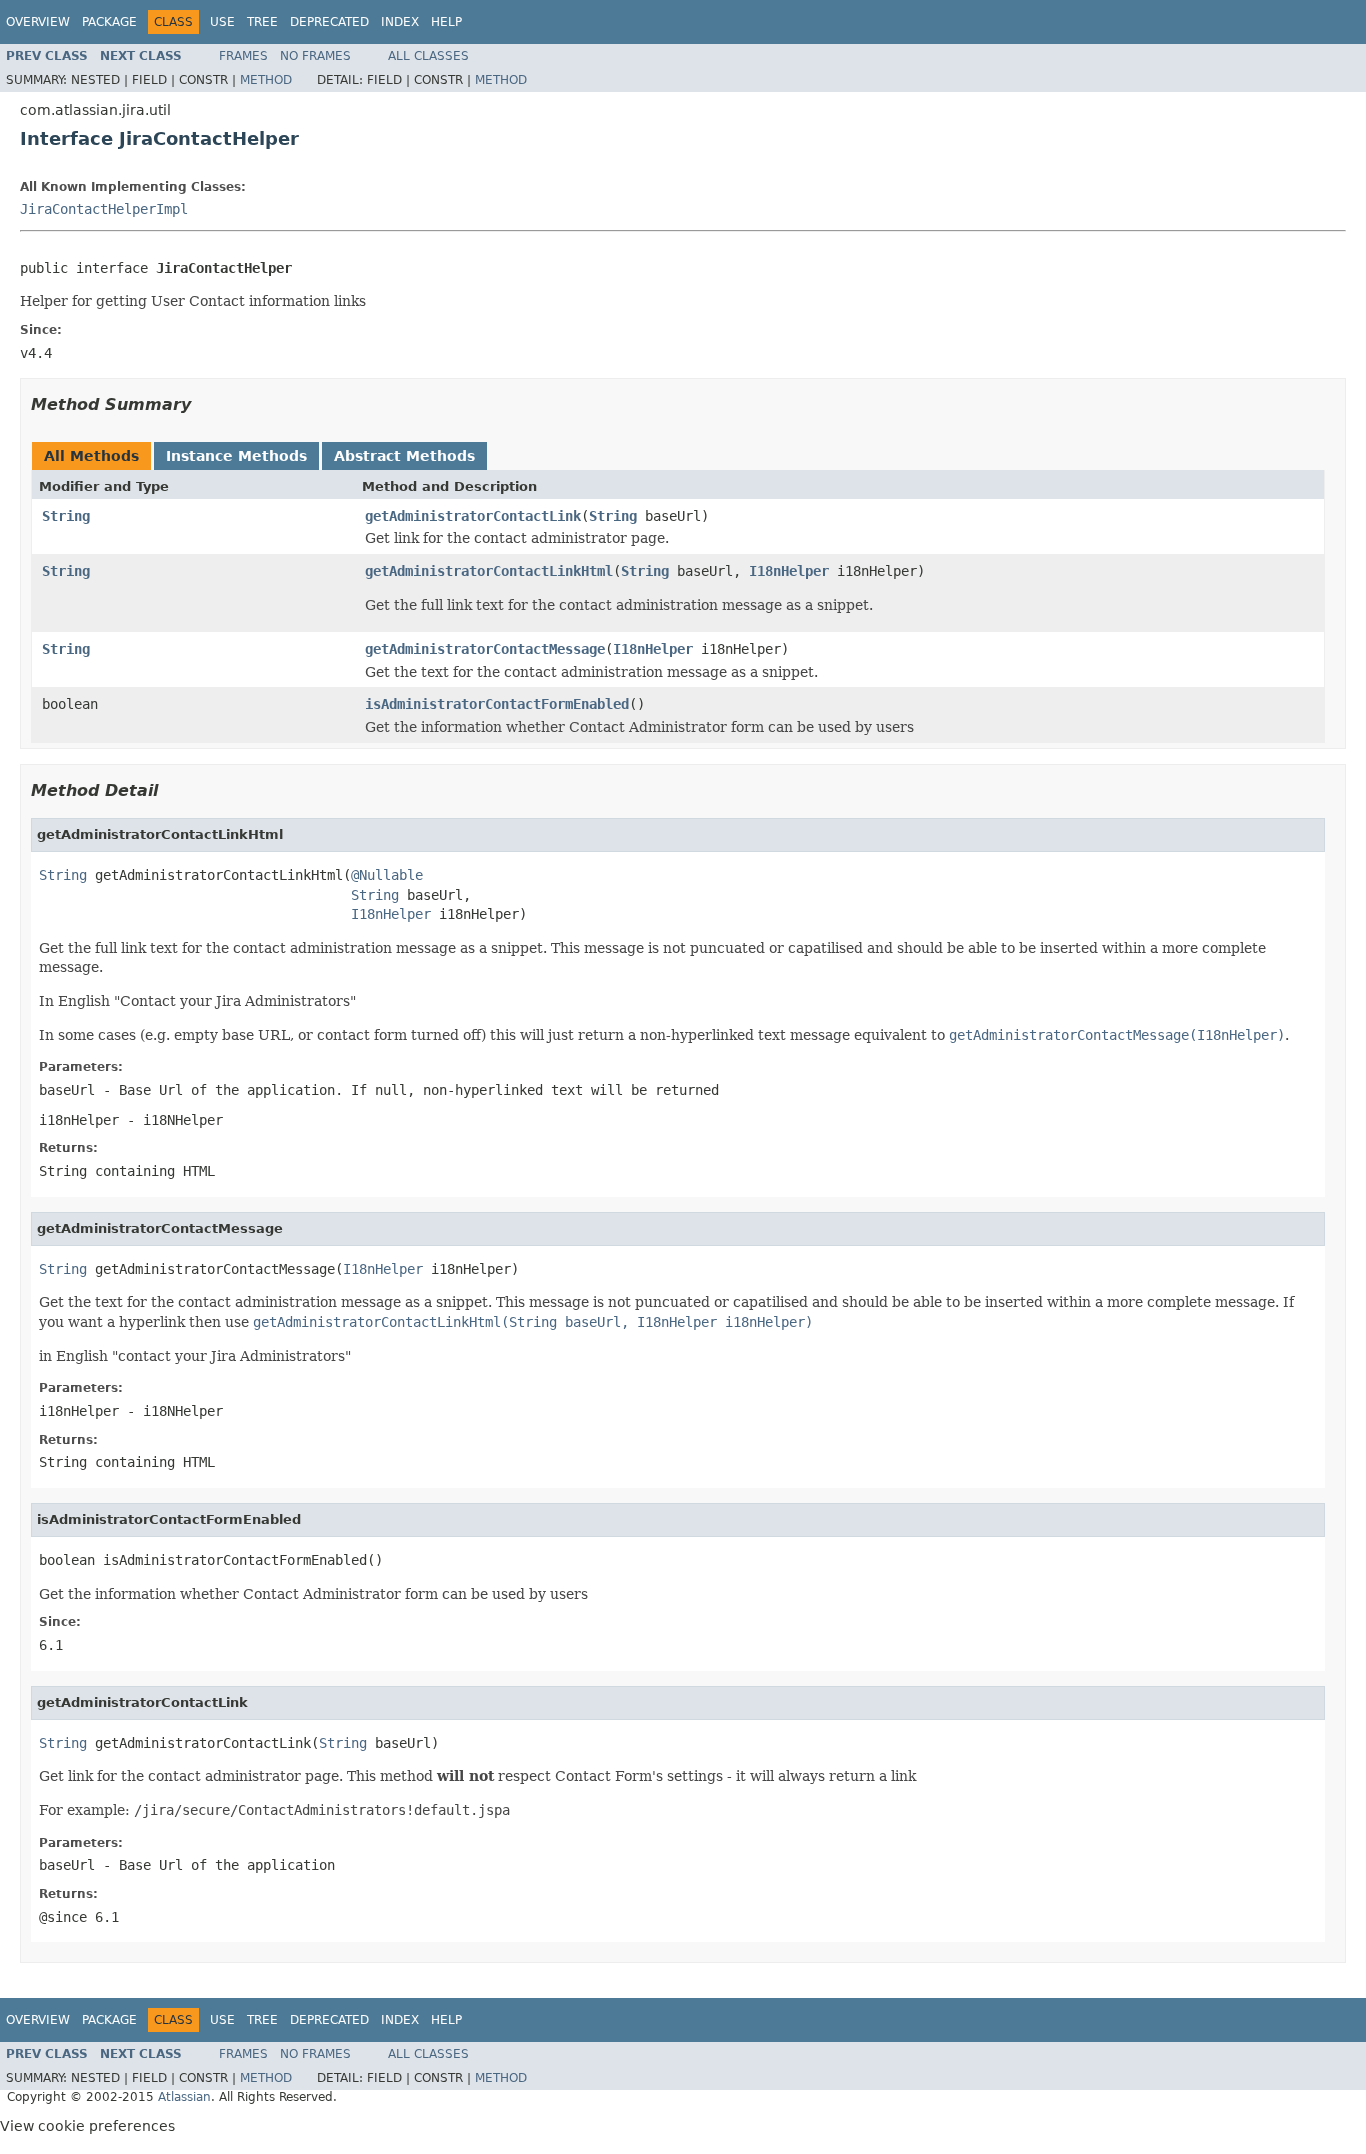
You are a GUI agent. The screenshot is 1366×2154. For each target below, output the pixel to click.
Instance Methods (236, 456)
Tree (262, 22)
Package (109, 22)
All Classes (428, 56)
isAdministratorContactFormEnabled (497, 704)
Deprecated (329, 22)
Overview (38, 22)
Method (266, 80)
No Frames (315, 56)
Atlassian (184, 2097)
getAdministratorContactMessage (485, 649)
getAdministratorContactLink (473, 516)
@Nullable (387, 875)
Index (400, 22)
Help (446, 22)
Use (222, 22)
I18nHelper (789, 571)
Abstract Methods (404, 456)
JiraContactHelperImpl (104, 209)
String (66, 516)
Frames (243, 56)
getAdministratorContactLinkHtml (489, 571)
